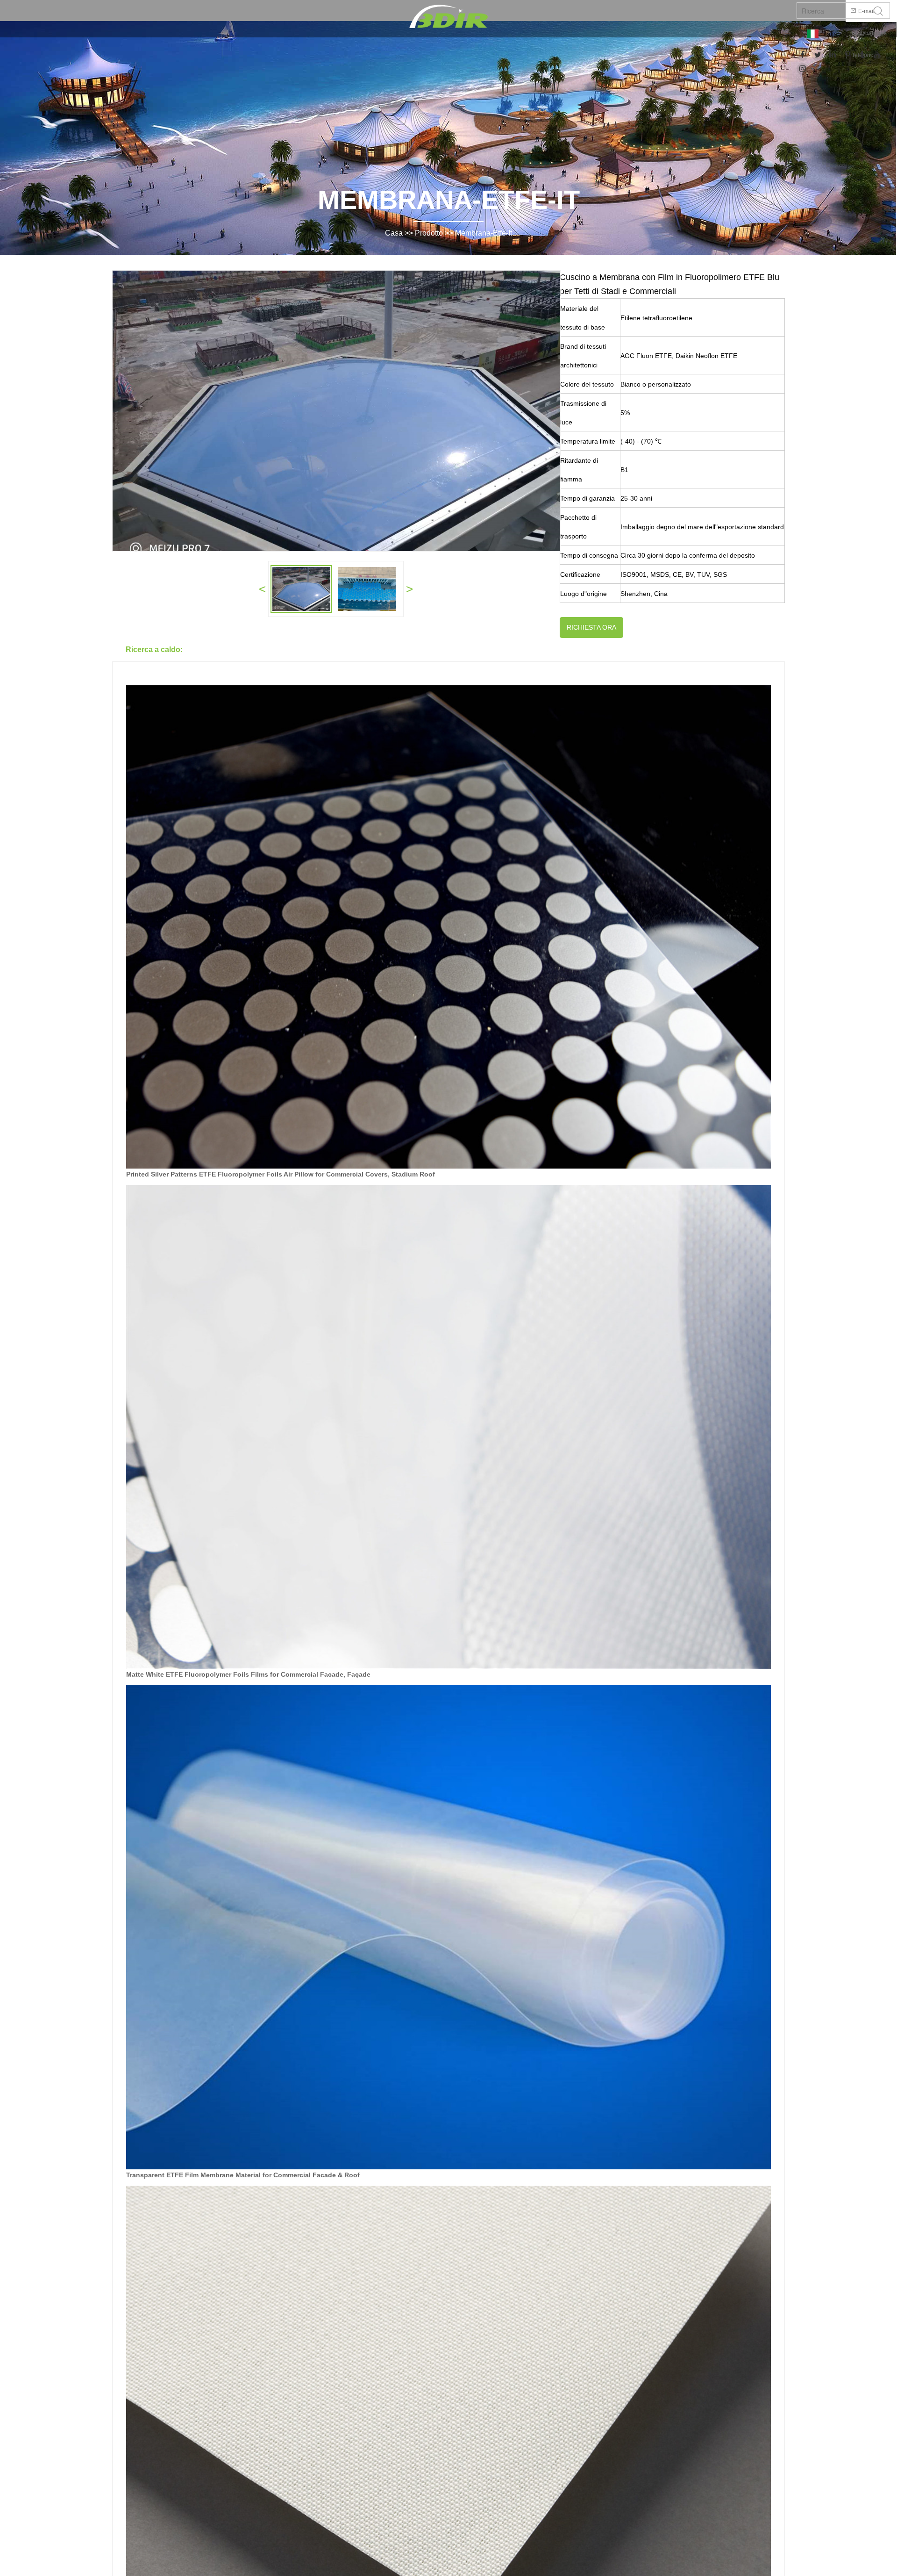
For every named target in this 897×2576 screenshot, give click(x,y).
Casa (394, 233)
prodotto (429, 233)
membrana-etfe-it (484, 233)
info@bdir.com (869, 33)
